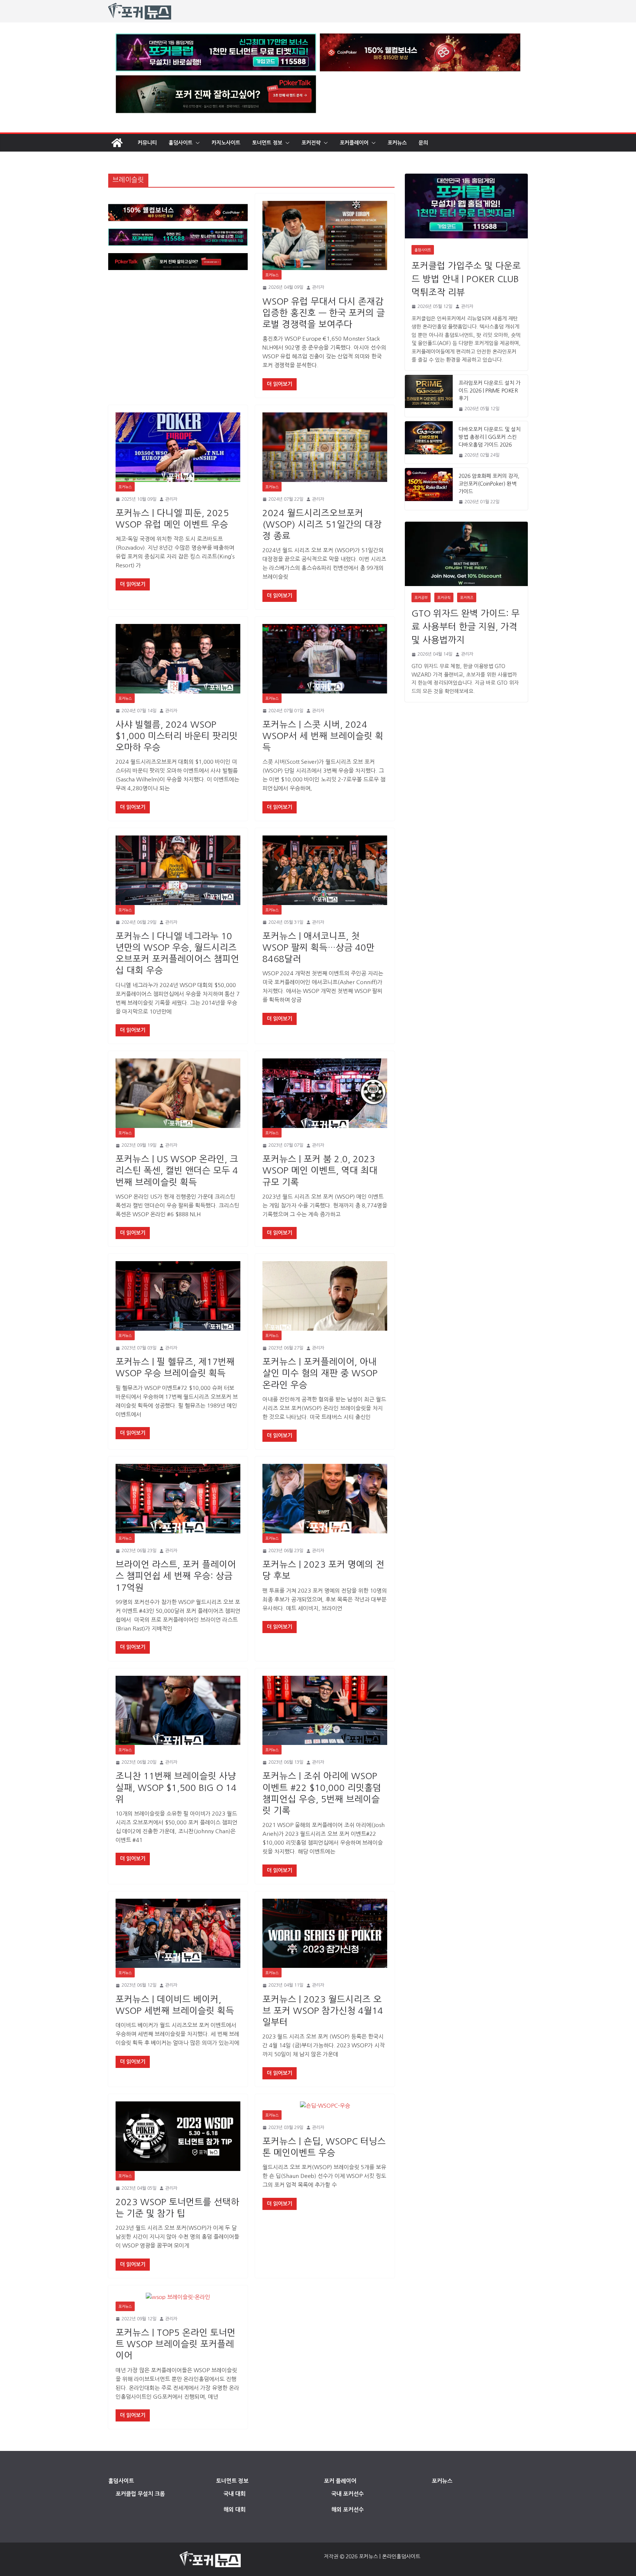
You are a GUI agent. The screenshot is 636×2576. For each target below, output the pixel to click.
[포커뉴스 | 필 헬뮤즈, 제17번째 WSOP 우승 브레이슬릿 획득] (178, 1296)
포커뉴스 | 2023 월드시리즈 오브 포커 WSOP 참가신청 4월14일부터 (323, 2011)
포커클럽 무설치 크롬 (140, 2494)
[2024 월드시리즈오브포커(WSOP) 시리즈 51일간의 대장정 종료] (325, 447)
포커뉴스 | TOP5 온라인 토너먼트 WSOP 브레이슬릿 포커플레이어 (176, 2344)
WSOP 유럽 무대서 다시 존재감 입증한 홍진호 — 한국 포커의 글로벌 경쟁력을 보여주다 (324, 313)
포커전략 (311, 143)
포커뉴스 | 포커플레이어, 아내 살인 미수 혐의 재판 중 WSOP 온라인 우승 (320, 1373)
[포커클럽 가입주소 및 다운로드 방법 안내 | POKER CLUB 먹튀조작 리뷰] (466, 206)
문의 (423, 143)
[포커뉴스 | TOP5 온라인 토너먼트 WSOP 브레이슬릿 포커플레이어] (178, 2297)
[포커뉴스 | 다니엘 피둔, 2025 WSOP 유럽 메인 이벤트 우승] (178, 447)
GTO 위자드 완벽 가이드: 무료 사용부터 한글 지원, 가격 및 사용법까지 (466, 627)
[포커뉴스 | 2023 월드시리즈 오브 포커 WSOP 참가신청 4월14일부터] (325, 1933)
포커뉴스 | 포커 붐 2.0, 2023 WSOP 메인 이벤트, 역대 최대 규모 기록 (320, 1170)
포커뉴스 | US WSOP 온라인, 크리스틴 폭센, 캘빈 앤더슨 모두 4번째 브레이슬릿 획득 (177, 1170)
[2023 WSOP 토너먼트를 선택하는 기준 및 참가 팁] (178, 2136)
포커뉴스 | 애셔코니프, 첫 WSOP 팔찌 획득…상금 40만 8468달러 (319, 947)
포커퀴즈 (467, 597)
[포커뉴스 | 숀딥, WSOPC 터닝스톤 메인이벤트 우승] (325, 2106)
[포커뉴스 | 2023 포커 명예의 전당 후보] (325, 1499)
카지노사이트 (226, 143)
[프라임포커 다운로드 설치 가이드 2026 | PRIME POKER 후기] (429, 396)
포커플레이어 (354, 143)
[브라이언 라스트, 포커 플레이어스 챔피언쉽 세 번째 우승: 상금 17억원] (178, 1499)
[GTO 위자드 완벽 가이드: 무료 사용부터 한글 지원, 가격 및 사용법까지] (466, 554)
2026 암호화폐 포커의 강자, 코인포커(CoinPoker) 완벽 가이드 (489, 484)
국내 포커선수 (347, 2494)
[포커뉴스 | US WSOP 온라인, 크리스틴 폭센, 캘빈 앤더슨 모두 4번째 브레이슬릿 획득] (178, 1093)
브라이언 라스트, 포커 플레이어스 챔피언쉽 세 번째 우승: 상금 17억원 (176, 1576)
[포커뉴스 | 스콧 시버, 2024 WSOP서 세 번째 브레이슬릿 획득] (325, 659)
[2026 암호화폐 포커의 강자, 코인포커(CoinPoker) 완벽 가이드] (429, 489)
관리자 (318, 287)
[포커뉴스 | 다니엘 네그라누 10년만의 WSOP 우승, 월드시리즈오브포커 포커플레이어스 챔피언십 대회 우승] (178, 870)
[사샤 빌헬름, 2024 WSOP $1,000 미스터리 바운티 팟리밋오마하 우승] (178, 659)
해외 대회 (234, 2510)
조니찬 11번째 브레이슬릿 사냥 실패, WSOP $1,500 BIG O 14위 (176, 1787)
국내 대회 (234, 2494)
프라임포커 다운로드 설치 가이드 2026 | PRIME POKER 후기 (490, 391)
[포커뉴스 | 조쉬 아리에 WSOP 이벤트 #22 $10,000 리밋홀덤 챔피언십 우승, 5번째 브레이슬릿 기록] (325, 1711)
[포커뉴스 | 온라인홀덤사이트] (117, 143)
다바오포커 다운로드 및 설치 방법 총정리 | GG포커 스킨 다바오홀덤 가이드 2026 (490, 437)
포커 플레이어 (340, 2481)
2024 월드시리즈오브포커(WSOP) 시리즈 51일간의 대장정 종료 (322, 524)
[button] (196, 143)
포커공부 (421, 597)
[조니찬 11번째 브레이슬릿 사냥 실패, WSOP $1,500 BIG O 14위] (178, 1711)
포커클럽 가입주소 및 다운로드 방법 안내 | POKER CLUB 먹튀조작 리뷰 (466, 279)
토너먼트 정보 (267, 143)
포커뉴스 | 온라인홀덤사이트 (390, 2557)
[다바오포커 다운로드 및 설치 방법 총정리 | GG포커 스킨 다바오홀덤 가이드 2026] (429, 442)
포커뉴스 (397, 143)
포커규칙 (444, 597)
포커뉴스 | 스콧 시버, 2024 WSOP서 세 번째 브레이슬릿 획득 (323, 736)
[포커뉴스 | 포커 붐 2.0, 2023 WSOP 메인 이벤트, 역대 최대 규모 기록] (325, 1093)
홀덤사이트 (181, 143)
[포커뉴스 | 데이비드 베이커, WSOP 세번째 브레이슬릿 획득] (178, 1933)
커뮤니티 (147, 143)
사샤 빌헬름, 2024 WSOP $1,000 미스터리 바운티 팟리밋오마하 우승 (177, 736)
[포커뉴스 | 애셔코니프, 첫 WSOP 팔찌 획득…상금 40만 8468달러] (325, 870)
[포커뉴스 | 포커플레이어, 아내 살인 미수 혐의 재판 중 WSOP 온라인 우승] (325, 1296)
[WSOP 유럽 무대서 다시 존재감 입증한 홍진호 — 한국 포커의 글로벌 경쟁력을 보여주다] (325, 236)
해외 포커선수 (347, 2510)
